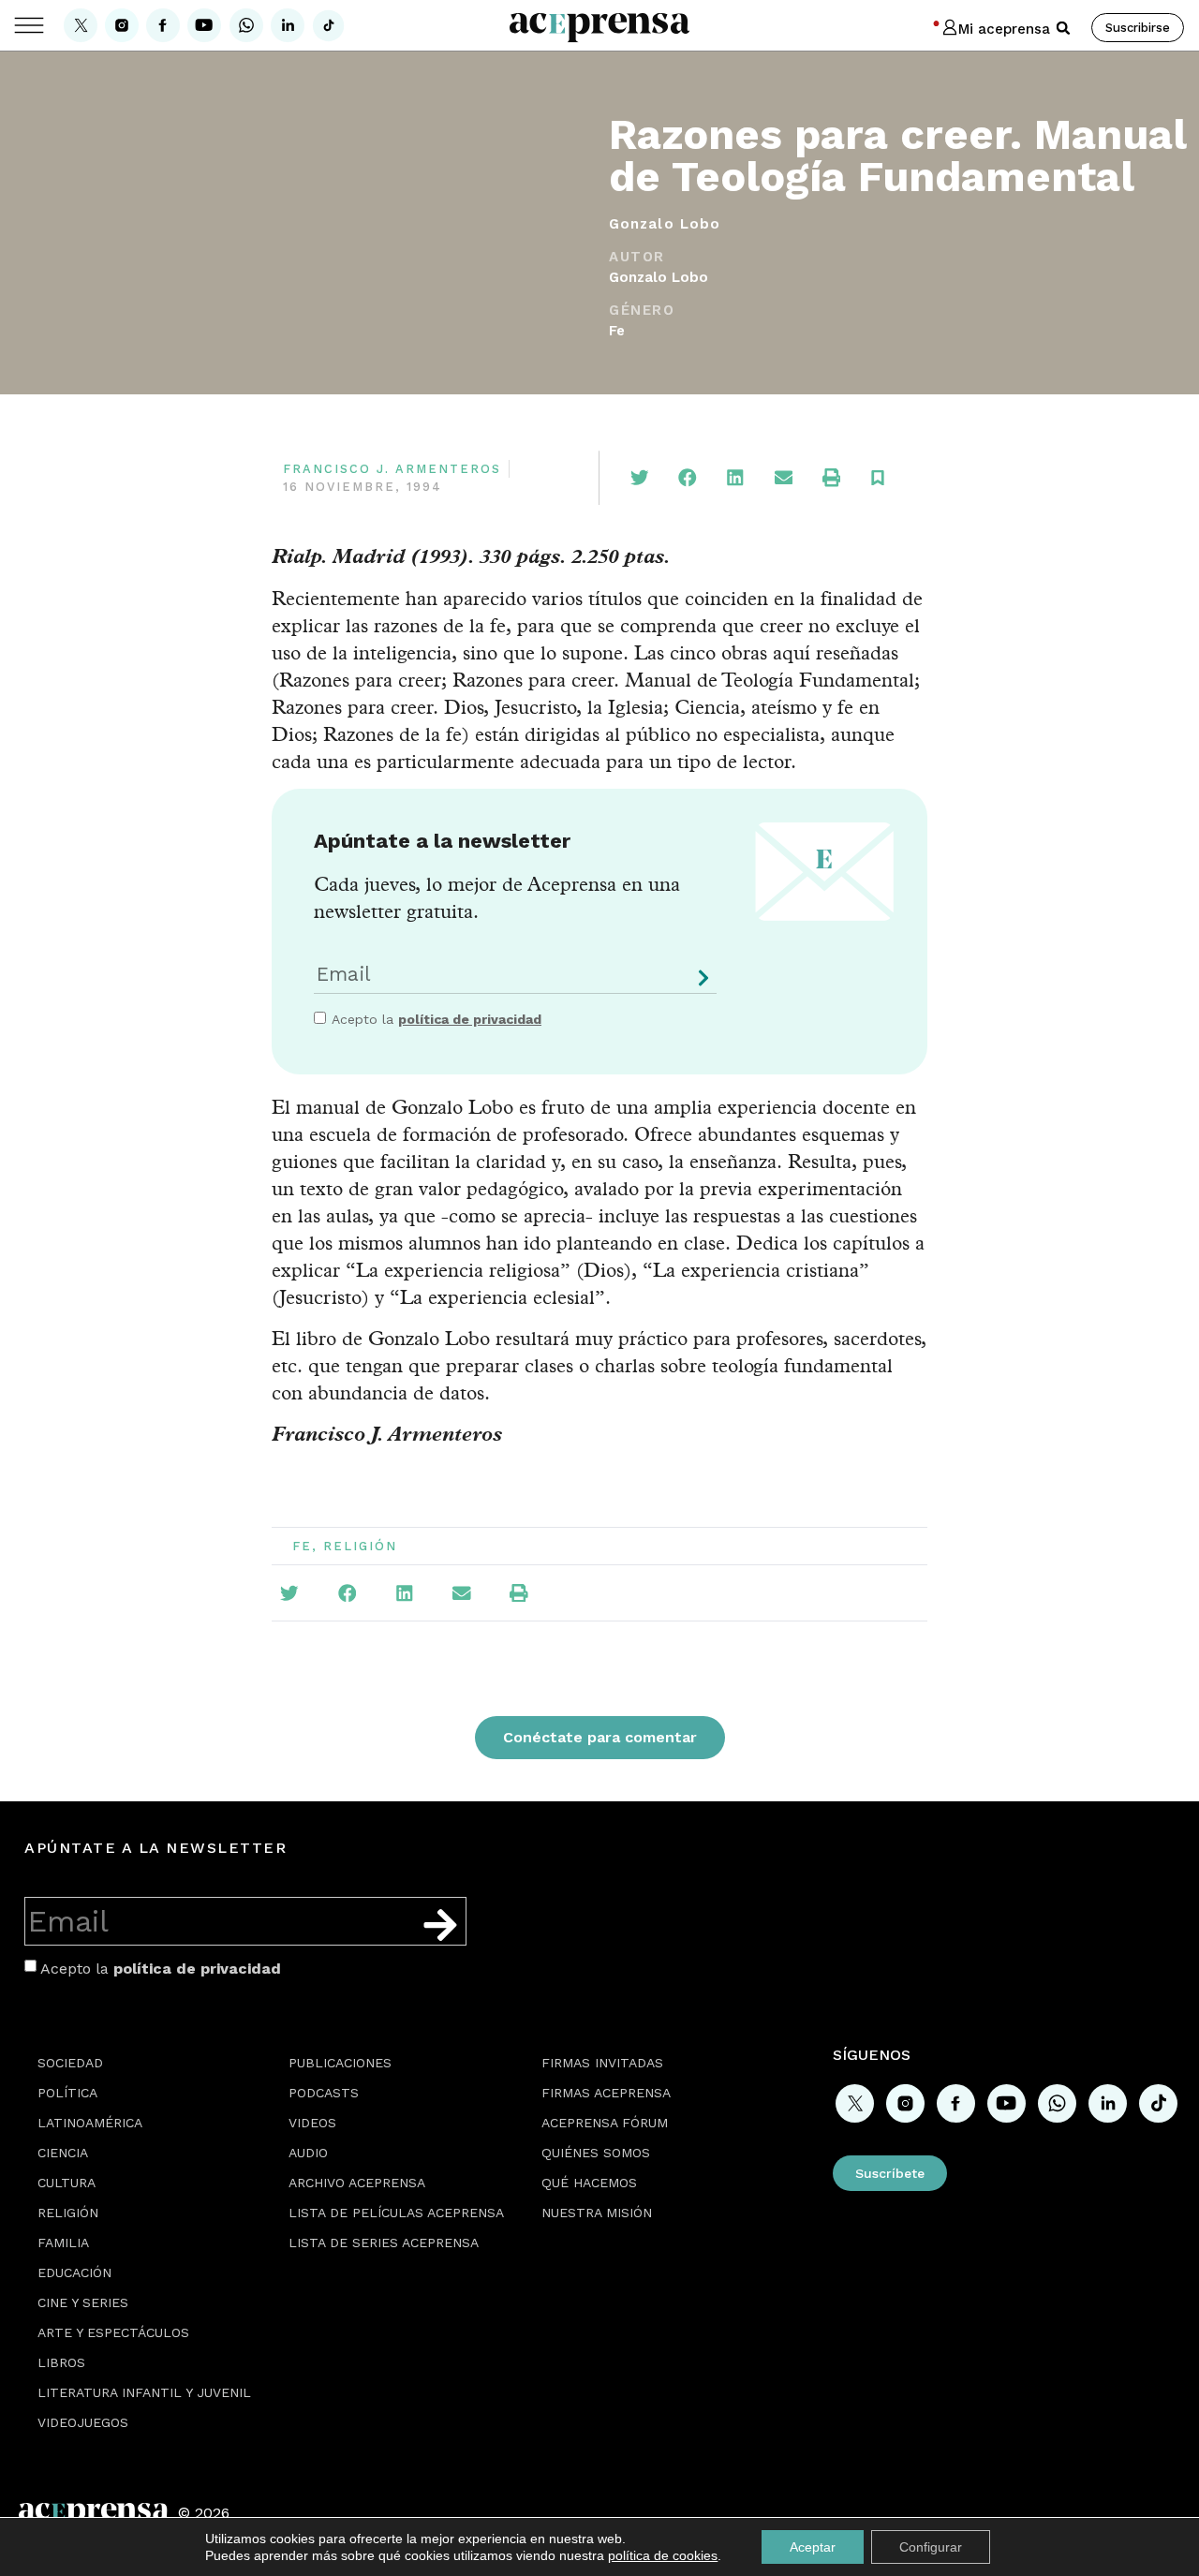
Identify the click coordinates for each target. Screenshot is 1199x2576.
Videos (312, 2123)
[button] (1063, 28)
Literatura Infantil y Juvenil (144, 2392)
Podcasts (324, 2093)
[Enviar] (700, 985)
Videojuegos (83, 2422)
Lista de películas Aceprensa (396, 2213)
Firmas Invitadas (602, 2063)
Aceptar (813, 2547)
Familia (63, 2243)
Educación (74, 2273)
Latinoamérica (90, 2123)
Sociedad (70, 2063)
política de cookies (663, 2555)
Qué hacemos (589, 2183)
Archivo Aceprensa (357, 2183)
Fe (617, 331)
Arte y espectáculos (113, 2332)
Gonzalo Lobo (659, 277)
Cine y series (83, 2302)
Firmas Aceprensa (606, 2093)
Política (67, 2093)
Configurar (931, 2547)
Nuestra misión (597, 2213)
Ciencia (63, 2153)
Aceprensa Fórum (605, 2123)
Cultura (67, 2183)
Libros (61, 2362)
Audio (308, 2153)
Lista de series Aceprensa (384, 2243)
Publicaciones (340, 2063)
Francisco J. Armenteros (392, 469)
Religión (360, 1546)
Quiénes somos (596, 2153)
